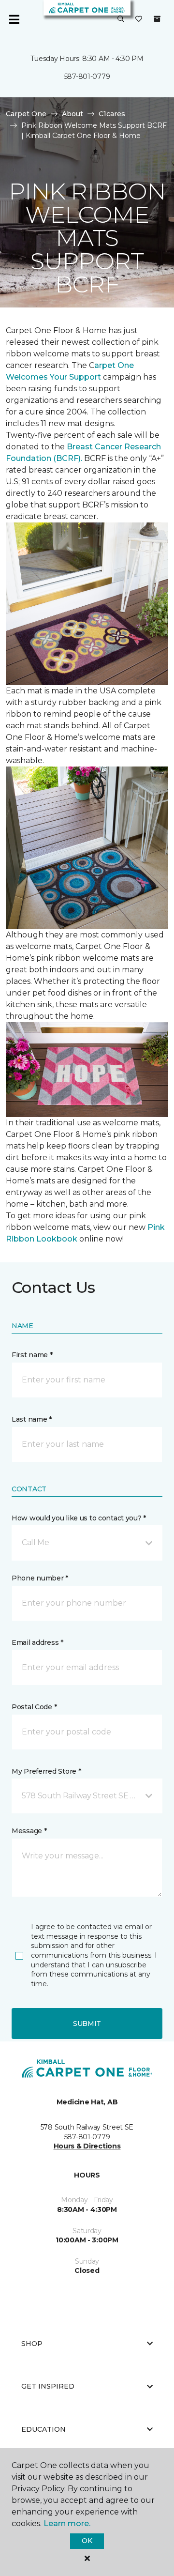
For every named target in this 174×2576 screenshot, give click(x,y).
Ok (87, 2541)
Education (43, 2429)
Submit (87, 2024)
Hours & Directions (87, 2146)
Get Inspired (48, 2386)
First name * (32, 1355)
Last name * (32, 1419)
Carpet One (26, 114)
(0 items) (157, 19)
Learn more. (67, 2523)
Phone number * (40, 1578)
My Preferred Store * (46, 1771)
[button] (121, 19)
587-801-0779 (87, 77)
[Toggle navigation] (14, 19)
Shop (32, 2344)
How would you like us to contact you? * (79, 1518)
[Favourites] (139, 19)
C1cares (112, 114)
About (72, 114)
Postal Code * (34, 1707)
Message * (29, 1831)
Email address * (37, 1642)
